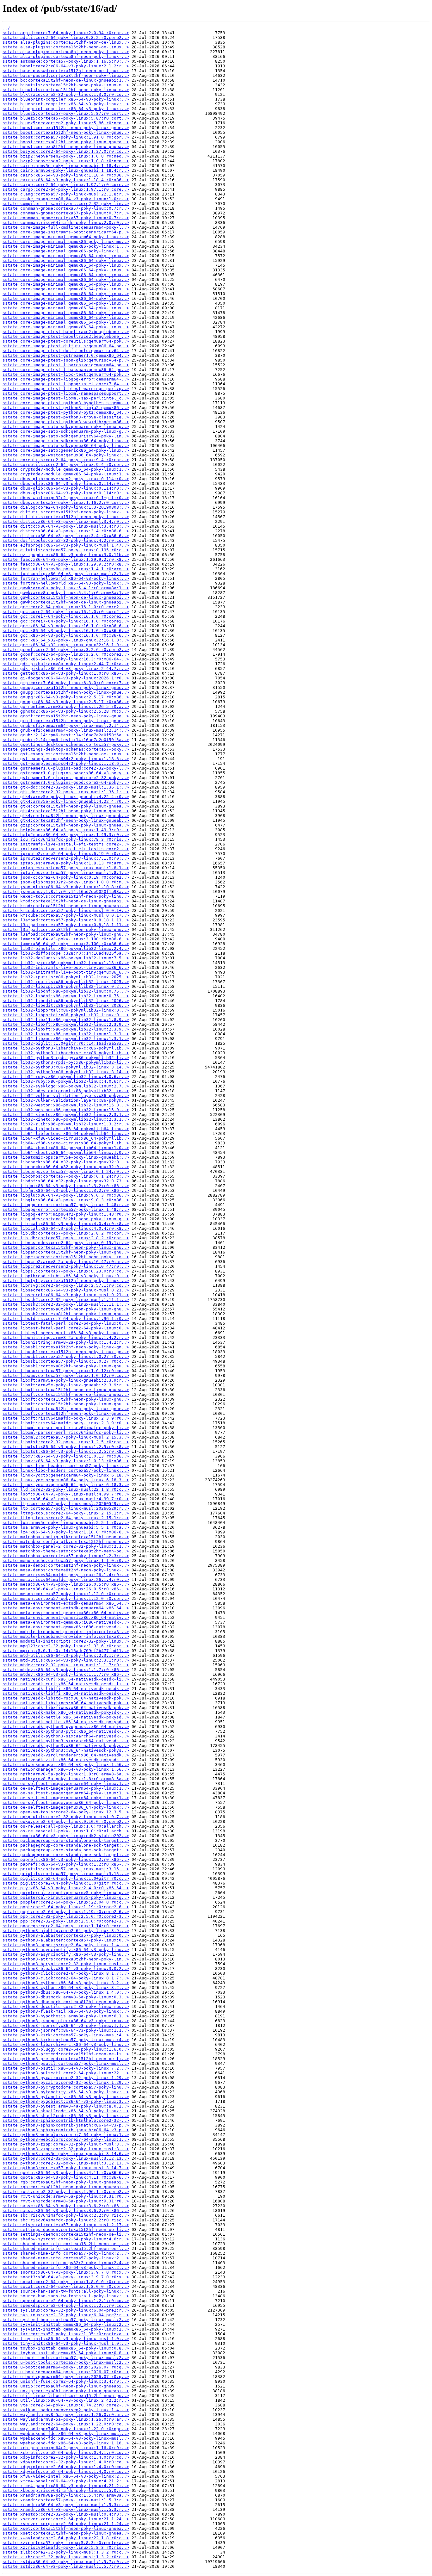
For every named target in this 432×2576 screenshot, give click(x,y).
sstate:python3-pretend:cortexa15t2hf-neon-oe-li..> (66, 2054)
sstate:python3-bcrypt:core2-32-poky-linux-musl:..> (66, 1964)
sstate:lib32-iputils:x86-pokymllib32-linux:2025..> (66, 977)
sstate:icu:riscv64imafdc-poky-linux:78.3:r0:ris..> (66, 839)
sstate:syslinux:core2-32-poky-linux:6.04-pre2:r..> (66, 2310)
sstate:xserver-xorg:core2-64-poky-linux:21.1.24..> (66, 2519)
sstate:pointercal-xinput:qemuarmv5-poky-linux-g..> (66, 1893)
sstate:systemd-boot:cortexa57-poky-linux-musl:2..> (66, 2320)
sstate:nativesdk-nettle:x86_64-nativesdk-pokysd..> (66, 1717)
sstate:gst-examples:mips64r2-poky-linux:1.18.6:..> (66, 759)
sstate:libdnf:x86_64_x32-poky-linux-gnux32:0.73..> (66, 1181)
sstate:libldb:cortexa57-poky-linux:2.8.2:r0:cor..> (66, 1233)
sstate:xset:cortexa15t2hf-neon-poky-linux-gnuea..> (66, 2528)
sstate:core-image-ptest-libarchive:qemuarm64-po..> (66, 365)
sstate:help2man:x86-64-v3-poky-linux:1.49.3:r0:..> (66, 830)
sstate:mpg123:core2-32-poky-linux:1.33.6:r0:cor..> (66, 1646)
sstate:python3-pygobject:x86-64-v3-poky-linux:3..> (66, 2101)
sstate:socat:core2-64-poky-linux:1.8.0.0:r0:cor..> (66, 2282)
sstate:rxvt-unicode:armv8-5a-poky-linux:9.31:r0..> (66, 2196)
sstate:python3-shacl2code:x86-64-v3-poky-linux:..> (66, 2111)
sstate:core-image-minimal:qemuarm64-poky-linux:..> (66, 237)
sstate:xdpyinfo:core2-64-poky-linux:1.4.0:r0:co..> (66, 2467)
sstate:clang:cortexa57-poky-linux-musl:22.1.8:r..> (66, 194)
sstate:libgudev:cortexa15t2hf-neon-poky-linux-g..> (66, 1219)
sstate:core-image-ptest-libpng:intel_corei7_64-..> (66, 384)
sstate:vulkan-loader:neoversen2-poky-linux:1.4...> (66, 2410)
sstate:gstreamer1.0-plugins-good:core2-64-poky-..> (66, 782)
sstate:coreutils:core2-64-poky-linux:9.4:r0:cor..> (66, 460)
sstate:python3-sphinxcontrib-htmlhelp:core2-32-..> (66, 2120)
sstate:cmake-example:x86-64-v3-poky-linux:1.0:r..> (66, 199)
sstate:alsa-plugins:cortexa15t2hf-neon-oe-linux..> (66, 42)
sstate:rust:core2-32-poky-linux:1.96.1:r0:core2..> (66, 2192)
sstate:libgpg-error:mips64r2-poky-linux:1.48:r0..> (66, 1214)
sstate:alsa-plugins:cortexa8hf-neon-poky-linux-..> (66, 52)
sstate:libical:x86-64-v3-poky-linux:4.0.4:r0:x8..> (66, 1224)
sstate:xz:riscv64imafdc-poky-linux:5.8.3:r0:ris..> (66, 2547)
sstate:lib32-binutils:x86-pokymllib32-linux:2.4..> (66, 948)
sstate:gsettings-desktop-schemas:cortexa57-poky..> (66, 744)
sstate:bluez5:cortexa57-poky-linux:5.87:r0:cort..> (66, 113)
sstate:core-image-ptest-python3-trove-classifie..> (66, 417)
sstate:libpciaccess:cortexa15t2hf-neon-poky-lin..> (66, 1257)
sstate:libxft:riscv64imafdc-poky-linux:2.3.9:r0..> (66, 1418)
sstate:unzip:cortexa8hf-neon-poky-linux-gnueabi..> (66, 2386)
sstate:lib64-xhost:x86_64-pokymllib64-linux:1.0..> (66, 1148)
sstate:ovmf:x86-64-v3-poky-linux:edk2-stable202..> (66, 1836)
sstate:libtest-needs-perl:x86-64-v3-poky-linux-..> (66, 1333)
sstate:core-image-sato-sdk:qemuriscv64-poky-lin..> (66, 436)
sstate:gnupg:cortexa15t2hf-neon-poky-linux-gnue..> (66, 687)
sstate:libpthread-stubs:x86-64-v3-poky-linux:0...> (66, 1276)
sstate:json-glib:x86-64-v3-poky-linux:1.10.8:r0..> (66, 887)
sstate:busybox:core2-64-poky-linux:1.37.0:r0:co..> (66, 151)
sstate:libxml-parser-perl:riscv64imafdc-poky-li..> (66, 1428)
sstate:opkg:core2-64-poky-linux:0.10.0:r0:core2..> (66, 1821)
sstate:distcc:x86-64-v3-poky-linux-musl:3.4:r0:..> (66, 521)
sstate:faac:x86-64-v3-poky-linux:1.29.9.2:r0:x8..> (66, 559)
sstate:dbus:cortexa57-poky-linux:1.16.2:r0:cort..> (66, 502)
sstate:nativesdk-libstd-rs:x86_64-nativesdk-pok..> (66, 1698)
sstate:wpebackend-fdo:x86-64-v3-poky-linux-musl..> (66, 2434)
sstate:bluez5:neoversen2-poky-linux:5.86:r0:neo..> (66, 123)
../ (6, 28)
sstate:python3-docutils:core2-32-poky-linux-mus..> (66, 2006)
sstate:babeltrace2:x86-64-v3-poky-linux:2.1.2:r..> (66, 66)
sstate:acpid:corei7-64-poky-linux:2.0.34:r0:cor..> (66, 33)
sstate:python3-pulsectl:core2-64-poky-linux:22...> (66, 2073)
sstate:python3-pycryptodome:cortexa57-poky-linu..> (66, 2087)
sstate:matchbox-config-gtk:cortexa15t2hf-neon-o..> (66, 1537)
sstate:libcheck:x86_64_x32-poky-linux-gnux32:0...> (66, 1162)
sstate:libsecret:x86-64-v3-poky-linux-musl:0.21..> (66, 1290)
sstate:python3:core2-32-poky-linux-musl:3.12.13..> (66, 2158)
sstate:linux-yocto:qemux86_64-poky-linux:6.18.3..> (66, 1480)
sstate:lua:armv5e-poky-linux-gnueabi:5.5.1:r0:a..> (66, 1523)
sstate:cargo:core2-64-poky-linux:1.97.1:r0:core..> (66, 185)
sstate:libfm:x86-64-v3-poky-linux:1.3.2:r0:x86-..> (66, 1186)
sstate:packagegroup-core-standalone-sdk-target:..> (66, 1840)
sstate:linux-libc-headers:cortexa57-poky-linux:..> (66, 1466)
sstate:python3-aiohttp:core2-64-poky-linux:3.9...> (66, 1931)
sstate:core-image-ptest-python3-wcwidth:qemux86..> (66, 422)
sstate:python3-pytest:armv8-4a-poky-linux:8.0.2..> (66, 2106)
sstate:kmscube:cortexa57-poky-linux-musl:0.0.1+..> (66, 910)
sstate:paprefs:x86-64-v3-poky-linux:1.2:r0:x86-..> (66, 1859)
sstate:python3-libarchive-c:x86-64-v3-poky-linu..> (66, 2044)
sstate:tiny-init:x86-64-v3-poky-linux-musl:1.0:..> (66, 2339)
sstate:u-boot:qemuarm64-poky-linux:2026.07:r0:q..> (66, 2367)
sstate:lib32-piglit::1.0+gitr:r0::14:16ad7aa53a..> (66, 1043)
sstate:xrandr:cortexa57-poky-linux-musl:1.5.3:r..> (66, 2500)
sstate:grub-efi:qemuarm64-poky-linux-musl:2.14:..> (66, 725)
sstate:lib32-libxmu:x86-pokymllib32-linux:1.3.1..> (66, 1034)
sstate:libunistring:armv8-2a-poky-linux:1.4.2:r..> (66, 1338)
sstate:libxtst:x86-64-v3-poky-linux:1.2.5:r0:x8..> (66, 1447)
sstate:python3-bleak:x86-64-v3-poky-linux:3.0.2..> (66, 1969)
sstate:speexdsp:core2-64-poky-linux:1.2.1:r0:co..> (66, 2301)
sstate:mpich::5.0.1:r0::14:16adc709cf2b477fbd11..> (66, 1651)
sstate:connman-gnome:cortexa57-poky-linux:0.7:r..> (66, 208)
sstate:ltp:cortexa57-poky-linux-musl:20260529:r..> (66, 1504)
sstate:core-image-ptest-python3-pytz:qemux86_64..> (66, 412)
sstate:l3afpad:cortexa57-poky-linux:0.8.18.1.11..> (66, 920)
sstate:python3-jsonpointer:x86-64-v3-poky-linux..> (66, 2021)
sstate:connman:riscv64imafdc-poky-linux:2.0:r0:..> (66, 223)
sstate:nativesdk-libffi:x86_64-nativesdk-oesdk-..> (66, 1689)
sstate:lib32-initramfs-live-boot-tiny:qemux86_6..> (66, 967)
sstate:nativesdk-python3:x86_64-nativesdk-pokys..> (66, 1746)
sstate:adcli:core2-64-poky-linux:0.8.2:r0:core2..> (66, 37)
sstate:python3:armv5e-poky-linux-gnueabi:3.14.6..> (66, 2154)
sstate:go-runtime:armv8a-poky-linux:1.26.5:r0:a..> (66, 706)
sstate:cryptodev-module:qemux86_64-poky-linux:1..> (66, 469)
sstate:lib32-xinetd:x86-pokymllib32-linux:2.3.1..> (66, 1115)
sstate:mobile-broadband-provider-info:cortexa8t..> (66, 1632)
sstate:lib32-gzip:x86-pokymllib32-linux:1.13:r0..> (66, 963)
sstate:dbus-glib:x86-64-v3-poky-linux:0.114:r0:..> (66, 483)
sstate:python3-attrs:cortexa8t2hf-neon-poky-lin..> (66, 1959)
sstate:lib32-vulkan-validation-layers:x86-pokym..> (66, 1096)
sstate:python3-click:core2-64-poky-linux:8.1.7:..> (66, 1973)
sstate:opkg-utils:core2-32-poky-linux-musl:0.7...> (66, 1817)
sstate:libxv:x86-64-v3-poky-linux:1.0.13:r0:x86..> (66, 1456)
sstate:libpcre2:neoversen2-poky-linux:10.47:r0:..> (66, 1266)
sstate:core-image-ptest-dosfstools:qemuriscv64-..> (66, 351)
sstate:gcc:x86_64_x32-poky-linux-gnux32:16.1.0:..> (66, 640)
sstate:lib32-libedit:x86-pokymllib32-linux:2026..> (66, 1001)
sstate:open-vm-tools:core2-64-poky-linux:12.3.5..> (66, 1812)
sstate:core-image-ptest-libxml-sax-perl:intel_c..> (66, 398)
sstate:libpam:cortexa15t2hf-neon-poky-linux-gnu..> (66, 1247)
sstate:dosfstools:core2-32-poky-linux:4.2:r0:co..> (66, 540)
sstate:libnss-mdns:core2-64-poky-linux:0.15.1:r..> (66, 1243)
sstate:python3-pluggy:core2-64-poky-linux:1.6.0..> (66, 2049)
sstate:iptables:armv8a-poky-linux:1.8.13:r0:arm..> (66, 863)
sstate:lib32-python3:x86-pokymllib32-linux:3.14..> (66, 1067)
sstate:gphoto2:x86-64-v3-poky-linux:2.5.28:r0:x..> (66, 711)
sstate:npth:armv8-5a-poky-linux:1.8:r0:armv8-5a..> (66, 1774)
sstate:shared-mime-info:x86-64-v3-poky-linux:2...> (66, 2267)
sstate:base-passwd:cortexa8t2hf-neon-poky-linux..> (66, 75)
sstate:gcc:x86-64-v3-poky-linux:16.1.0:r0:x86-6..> (66, 626)
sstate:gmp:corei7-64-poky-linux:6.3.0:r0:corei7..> (66, 683)
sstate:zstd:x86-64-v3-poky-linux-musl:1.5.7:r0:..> (66, 2562)
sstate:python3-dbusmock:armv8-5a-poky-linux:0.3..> (66, 1997)
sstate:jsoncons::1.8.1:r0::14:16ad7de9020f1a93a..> (66, 892)
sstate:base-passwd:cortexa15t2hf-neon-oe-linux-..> (66, 71)
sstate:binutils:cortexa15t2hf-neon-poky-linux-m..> (66, 85)
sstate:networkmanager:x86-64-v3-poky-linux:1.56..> (66, 1765)
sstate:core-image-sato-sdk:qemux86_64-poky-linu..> (66, 441)
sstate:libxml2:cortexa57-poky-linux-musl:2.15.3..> (66, 1437)
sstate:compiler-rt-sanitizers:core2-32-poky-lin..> (66, 204)
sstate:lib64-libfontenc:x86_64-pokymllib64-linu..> (66, 1129)
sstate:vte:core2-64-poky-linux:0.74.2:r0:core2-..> (66, 2405)
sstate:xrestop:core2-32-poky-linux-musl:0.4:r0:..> (66, 2514)
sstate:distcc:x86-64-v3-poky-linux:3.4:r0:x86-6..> (66, 531)
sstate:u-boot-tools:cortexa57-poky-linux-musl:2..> (66, 2358)
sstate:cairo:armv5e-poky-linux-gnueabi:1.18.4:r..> (66, 166)
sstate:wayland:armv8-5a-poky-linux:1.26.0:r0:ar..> (66, 2415)
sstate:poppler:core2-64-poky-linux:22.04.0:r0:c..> (66, 1902)
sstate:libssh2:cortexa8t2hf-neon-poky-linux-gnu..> (66, 1309)
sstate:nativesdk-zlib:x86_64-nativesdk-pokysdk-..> (66, 1760)
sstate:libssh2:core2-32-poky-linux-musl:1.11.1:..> (66, 1300)
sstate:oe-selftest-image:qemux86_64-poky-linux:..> (66, 1802)
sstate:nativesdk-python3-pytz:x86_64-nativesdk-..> (66, 1731)
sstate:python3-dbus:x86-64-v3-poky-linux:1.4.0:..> (66, 1992)
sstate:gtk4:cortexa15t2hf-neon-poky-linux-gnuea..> (66, 806)
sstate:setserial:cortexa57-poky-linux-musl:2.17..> (66, 2225)
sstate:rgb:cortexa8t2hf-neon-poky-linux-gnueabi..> (66, 2182)
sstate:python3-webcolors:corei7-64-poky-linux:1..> (66, 2135)
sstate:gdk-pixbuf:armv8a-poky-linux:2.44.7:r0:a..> (66, 664)
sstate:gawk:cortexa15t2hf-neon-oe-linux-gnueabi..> (66, 597)
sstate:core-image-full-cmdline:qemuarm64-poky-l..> (66, 227)
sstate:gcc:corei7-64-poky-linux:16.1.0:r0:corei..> (66, 616)
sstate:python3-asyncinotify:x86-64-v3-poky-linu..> (66, 1950)
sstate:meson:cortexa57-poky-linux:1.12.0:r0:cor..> (66, 1594)
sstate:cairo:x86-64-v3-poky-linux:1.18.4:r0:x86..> (66, 175)
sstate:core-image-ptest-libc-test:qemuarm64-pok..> (66, 374)
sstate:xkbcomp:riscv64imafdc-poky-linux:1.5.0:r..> (66, 2490)
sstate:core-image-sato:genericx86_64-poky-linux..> (66, 450)
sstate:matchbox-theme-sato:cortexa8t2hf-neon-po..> (66, 1551)
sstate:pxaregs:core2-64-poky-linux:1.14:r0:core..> (66, 1926)
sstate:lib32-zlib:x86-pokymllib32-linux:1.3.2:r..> (66, 1124)
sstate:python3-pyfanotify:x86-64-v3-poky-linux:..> (66, 2092)
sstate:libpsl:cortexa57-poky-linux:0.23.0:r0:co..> (66, 1271)
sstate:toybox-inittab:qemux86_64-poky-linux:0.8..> (66, 2348)
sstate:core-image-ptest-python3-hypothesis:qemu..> (66, 403)
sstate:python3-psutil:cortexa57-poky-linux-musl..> (66, 2063)
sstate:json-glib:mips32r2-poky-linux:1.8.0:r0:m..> (66, 882)
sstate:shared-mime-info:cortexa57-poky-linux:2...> (66, 2253)
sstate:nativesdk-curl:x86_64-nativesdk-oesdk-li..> (66, 1679)
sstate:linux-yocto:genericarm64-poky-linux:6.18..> (66, 1475)
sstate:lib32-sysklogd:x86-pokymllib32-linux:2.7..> (66, 1086)
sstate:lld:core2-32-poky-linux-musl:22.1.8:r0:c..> (66, 1489)
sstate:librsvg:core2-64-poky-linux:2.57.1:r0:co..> (66, 1285)
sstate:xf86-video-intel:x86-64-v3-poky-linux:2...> (66, 2476)
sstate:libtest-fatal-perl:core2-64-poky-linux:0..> (66, 1323)
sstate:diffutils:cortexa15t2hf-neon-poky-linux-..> (66, 512)
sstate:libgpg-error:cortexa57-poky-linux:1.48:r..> (66, 1205)
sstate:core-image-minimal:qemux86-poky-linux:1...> (66, 246)
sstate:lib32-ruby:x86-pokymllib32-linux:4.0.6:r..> (66, 1077)
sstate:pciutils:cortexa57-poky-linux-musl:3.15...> (66, 1869)
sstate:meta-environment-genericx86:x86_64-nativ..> (66, 1613)
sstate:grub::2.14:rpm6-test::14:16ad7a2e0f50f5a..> (66, 735)
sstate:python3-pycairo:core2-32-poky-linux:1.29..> (66, 2078)
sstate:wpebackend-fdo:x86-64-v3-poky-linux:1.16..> (66, 2443)
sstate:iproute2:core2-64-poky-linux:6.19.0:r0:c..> (66, 854)
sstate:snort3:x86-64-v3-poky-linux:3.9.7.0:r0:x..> (66, 2272)
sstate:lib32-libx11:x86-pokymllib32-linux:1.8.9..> (66, 1020)
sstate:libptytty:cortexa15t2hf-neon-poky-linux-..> (66, 1281)
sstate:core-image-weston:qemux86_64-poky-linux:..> (66, 455)
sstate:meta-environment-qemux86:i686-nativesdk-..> (66, 1622)
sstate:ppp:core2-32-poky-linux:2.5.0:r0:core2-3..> (66, 1916)
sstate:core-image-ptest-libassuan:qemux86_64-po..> (66, 370)
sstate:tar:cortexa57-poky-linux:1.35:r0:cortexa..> (66, 2334)
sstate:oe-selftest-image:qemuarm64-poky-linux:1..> (66, 1783)
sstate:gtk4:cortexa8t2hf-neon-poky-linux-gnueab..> (66, 816)
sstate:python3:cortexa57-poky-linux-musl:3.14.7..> (66, 2168)
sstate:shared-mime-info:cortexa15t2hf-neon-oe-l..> (66, 2244)
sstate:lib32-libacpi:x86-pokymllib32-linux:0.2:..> (66, 986)
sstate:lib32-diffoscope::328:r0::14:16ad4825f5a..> (66, 953)
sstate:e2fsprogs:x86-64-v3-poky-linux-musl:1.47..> (66, 545)
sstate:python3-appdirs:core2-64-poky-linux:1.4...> (66, 1945)
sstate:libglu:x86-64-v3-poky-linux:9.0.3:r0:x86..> (66, 1195)
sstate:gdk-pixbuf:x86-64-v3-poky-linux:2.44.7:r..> (66, 669)
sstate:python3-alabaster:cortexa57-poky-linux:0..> (66, 1935)
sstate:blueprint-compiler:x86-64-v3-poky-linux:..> (66, 99)
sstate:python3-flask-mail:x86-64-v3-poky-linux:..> (66, 2011)
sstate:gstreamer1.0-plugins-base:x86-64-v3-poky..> (66, 773)
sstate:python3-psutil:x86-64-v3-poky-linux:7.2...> (66, 2068)
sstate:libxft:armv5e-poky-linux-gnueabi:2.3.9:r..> (66, 1380)
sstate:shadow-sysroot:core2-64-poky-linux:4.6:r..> (66, 2239)
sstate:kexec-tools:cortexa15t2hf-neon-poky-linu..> (66, 896)
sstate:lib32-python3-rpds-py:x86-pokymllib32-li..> (66, 1058)
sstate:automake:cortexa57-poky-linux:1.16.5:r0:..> (66, 61)
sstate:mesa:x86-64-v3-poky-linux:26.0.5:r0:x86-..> (66, 1584)
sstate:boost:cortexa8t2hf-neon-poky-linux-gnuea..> (66, 142)
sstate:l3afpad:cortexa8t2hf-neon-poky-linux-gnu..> (66, 929)
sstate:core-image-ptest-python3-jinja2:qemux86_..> (66, 408)
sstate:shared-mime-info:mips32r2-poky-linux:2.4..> (66, 2263)
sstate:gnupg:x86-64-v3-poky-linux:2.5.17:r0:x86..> (66, 697)
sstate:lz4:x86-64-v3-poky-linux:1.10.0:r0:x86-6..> (66, 1532)
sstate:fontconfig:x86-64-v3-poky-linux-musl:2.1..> (66, 574)
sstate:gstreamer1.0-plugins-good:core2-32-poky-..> (66, 778)
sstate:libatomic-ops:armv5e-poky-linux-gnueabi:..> (66, 1157)
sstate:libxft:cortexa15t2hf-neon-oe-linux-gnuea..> (66, 1390)
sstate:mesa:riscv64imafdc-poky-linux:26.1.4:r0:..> (66, 1575)
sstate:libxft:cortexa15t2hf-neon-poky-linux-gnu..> (66, 1399)
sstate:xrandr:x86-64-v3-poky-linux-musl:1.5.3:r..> (66, 2505)
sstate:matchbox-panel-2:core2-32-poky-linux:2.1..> (66, 1546)
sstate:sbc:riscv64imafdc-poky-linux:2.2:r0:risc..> (66, 2215)
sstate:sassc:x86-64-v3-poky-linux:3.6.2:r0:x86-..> (66, 2206)
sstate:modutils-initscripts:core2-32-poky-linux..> (66, 1641)
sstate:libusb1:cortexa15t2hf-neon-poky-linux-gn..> (66, 1347)
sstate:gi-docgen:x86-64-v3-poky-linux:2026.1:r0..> (66, 678)
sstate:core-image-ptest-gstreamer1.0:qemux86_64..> (66, 355)
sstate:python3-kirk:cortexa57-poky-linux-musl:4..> (66, 2035)
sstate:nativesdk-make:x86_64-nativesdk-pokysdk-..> (66, 1712)
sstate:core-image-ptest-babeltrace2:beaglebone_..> (66, 332)
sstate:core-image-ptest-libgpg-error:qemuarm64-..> (66, 379)
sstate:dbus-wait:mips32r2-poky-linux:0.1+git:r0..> (66, 498)
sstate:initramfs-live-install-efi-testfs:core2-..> (66, 844)
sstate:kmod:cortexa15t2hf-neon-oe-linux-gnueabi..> (66, 901)
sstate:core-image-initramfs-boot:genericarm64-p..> (66, 232)
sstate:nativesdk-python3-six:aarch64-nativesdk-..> (66, 1736)
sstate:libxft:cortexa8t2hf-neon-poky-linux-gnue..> (66, 1409)
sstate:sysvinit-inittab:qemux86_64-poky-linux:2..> (66, 2324)
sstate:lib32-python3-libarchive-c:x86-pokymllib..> (66, 1048)
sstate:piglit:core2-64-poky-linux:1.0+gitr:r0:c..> (66, 1878)
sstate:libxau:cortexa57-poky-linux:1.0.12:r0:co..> (66, 1371)
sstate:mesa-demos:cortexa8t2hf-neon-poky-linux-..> (66, 1565)
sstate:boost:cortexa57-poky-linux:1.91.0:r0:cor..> (66, 137)
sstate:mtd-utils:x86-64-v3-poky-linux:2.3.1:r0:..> (66, 1655)
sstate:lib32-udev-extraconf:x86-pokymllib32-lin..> (66, 1091)
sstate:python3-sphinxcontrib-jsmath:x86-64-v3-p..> (66, 2125)
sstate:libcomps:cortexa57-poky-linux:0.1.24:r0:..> (66, 1171)
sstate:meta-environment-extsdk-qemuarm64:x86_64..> (66, 1603)
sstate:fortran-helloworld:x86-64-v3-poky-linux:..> (66, 578)
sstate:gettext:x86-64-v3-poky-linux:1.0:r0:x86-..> (66, 673)
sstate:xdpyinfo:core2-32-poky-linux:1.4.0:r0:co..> (66, 2457)
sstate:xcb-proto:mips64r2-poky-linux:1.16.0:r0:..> (66, 2448)
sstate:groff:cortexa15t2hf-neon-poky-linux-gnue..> (66, 716)
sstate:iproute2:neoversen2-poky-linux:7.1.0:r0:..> (66, 858)
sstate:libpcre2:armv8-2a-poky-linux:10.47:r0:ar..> (66, 1262)
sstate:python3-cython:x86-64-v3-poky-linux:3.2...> (66, 1983)
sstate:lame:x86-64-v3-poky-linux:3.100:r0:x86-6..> (66, 939)
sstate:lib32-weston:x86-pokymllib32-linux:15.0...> (66, 1105)
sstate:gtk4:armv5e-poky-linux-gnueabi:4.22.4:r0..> (66, 797)
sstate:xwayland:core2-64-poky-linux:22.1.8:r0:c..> (66, 2538)
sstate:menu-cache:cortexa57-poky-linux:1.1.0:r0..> (66, 1560)
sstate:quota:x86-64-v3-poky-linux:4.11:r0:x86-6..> (66, 2173)
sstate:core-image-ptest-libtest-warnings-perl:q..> (66, 389)
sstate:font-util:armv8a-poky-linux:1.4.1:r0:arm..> (66, 569)
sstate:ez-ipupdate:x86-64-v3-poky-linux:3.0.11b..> (66, 555)
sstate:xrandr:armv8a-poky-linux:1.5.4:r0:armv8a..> (66, 2495)
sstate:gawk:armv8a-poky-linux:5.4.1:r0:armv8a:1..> (66, 588)
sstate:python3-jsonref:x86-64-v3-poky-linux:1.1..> (66, 2025)
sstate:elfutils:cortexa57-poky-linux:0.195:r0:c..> (66, 550)
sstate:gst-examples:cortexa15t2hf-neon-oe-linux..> (66, 754)
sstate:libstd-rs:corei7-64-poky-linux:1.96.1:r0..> (66, 1319)
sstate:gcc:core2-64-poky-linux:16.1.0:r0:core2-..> (66, 607)
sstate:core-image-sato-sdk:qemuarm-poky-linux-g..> (66, 427)
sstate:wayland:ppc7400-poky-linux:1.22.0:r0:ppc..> (66, 2429)
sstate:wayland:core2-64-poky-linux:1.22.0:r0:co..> (66, 2424)
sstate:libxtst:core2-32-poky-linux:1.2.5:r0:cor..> (66, 1442)
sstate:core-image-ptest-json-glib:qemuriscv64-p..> (66, 360)
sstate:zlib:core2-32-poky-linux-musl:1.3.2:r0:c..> (66, 2552)
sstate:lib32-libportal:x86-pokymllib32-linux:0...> (66, 1010)
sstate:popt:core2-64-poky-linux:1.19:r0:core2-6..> (66, 1907)
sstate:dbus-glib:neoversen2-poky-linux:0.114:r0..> (66, 479)
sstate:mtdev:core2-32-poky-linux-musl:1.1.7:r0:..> (66, 1665)
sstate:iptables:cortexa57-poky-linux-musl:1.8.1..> (66, 868)
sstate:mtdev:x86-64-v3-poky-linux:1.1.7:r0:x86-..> (66, 1670)
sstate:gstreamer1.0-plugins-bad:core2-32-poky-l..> (66, 768)
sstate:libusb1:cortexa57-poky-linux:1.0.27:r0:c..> (66, 1356)
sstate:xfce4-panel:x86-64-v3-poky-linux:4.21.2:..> (66, 2481)
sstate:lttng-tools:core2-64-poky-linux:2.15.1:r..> (66, 1513)
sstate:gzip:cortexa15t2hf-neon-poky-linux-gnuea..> (66, 825)
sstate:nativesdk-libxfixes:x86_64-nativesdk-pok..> (66, 1703)
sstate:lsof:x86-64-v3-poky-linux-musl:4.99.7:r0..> (66, 1494)
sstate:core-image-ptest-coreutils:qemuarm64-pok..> (66, 341)
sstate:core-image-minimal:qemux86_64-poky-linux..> (66, 256)
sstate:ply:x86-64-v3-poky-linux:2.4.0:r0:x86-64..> (66, 1888)
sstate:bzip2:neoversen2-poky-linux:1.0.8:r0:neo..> (66, 156)
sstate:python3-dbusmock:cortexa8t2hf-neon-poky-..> (66, 2002)
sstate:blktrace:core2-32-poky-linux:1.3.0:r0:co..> (66, 94)
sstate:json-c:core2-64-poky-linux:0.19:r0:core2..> (66, 877)
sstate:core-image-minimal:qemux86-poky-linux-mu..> (66, 242)
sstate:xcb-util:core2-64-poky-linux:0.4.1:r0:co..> (66, 2452)
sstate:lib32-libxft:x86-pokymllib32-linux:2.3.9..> (66, 1024)
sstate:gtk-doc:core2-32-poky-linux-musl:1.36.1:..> (66, 787)
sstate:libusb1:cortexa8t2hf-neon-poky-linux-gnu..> (66, 1366)
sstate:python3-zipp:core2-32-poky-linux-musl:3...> (66, 2144)
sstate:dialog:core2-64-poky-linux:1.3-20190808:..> (66, 507)
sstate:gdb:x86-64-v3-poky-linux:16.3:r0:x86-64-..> (66, 659)
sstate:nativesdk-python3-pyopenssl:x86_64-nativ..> (66, 1727)
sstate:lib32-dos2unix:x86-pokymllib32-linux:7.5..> (66, 958)
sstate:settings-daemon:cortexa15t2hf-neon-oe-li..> (66, 2229)
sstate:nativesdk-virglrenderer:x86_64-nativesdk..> (66, 1755)
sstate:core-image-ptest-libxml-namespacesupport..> (66, 393)
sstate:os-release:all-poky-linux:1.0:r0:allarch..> (66, 1826)
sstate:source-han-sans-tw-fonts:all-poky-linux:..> (66, 2291)
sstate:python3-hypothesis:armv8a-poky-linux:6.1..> (66, 2016)
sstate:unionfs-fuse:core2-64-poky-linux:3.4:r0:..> (66, 2381)
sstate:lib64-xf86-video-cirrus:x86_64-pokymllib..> (66, 1138)
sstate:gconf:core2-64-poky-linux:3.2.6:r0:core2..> (66, 650)
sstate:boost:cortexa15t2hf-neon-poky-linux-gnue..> (66, 128)
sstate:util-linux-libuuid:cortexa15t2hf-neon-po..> (66, 2396)
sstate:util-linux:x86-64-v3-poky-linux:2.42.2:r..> (66, 2400)
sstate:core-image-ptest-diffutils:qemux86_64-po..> (66, 346)
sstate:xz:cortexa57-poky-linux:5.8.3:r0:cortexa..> (66, 2543)
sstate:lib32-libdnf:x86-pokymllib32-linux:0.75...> (66, 991)
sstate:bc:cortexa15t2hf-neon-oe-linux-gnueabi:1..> (66, 80)
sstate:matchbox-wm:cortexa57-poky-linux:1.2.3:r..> (66, 1556)
